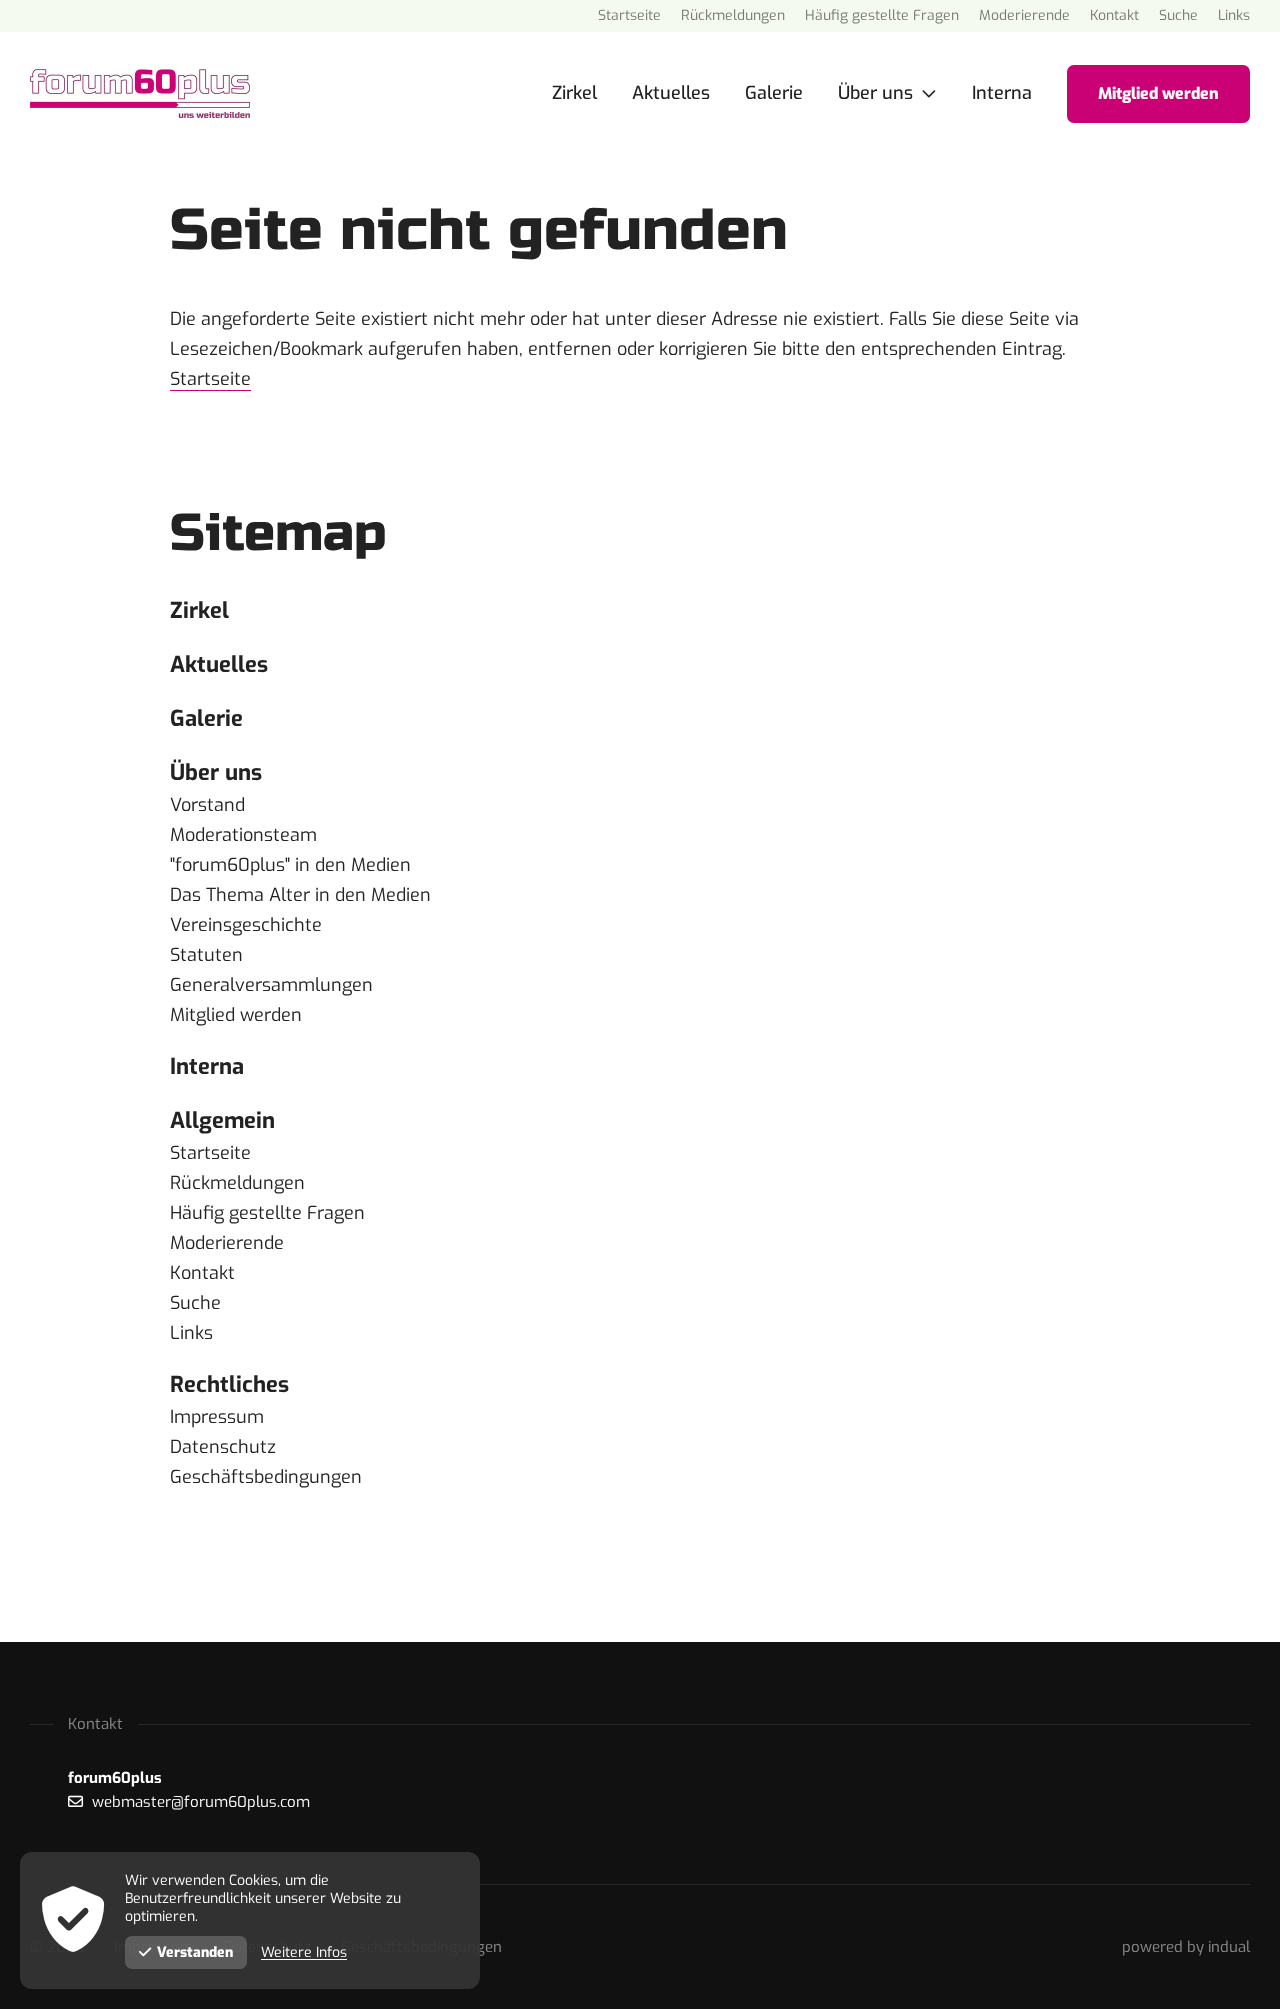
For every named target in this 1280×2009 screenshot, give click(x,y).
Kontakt (202, 1273)
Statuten (206, 955)
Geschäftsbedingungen (266, 1477)
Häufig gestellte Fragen (267, 1213)
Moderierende (227, 1243)
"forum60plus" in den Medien (290, 865)
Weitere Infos (304, 1953)
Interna (207, 1066)
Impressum (217, 1417)
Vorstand (207, 805)
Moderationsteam (243, 835)
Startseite (210, 379)
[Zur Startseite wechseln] (140, 93)
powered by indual (1186, 1947)
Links (191, 1333)
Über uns (216, 772)
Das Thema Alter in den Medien (300, 895)
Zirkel (199, 610)
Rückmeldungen (237, 1183)
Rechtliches (229, 1384)
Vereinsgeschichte (246, 925)
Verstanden (195, 1952)
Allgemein (222, 1120)
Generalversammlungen (271, 985)
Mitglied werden (236, 1015)
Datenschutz (223, 1447)
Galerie (206, 718)
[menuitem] (629, 16)
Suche (195, 1303)
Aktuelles (219, 664)
